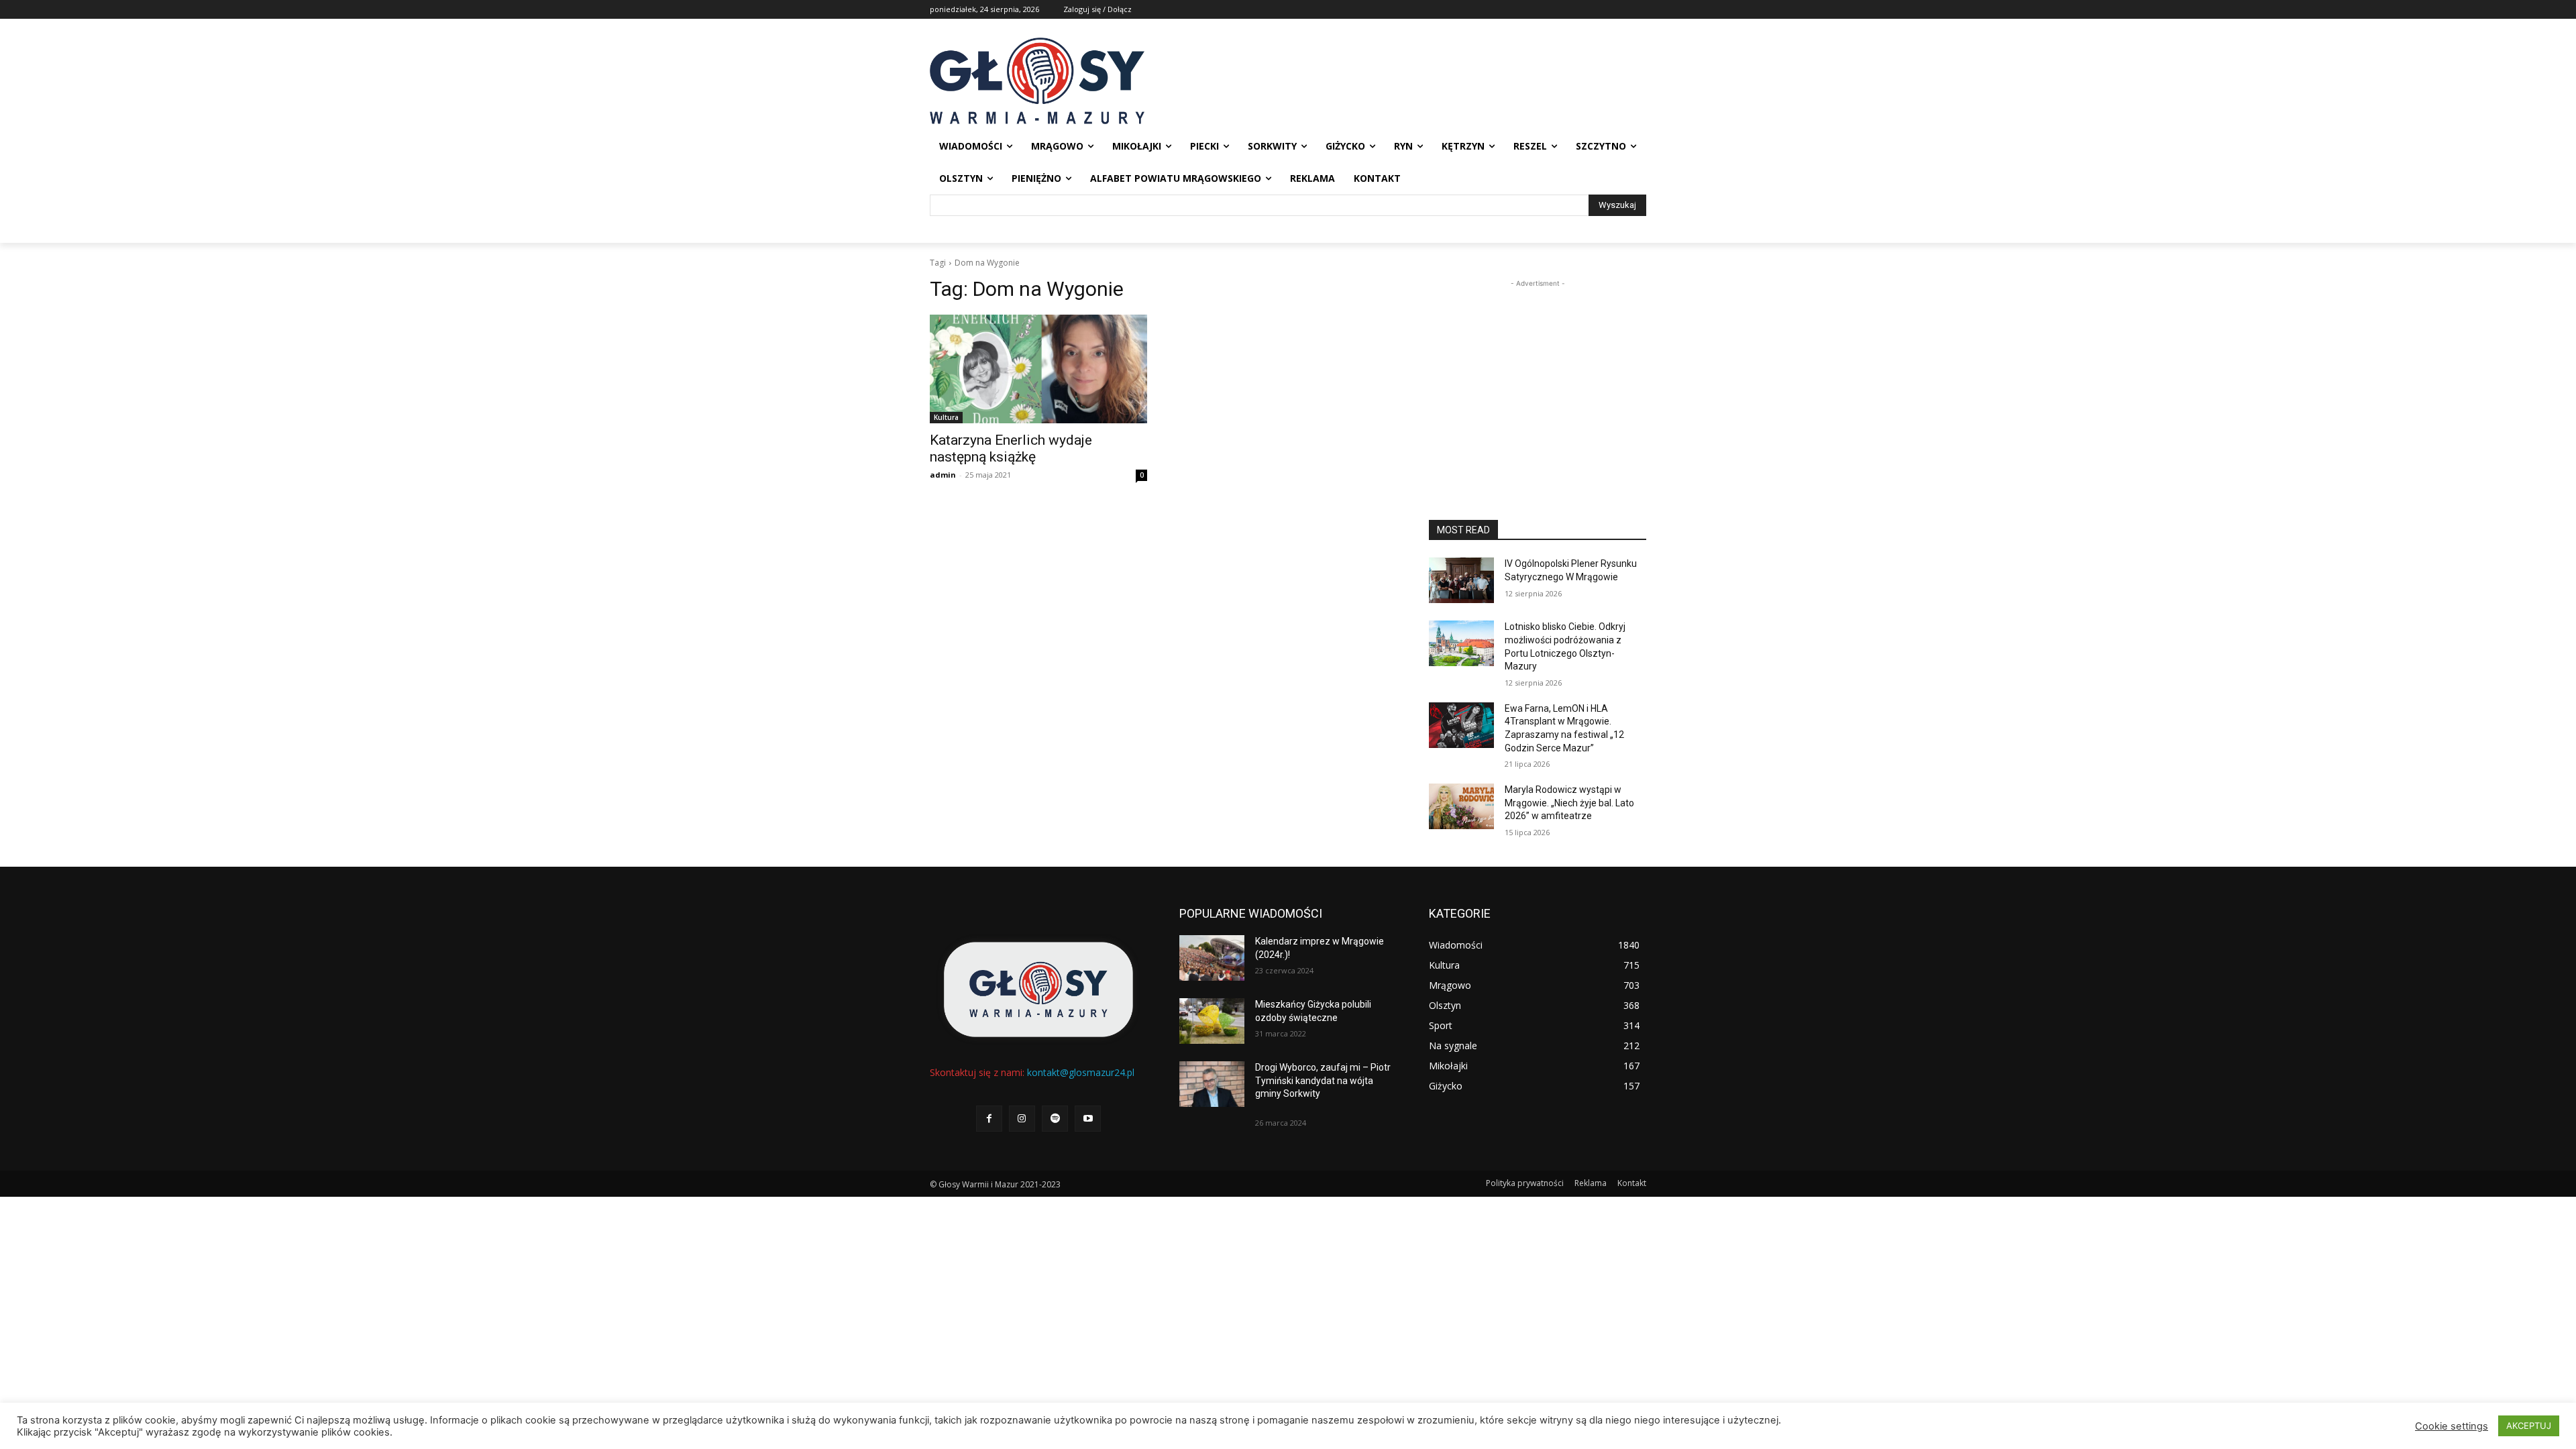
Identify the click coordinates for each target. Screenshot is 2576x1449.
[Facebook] (989, 1119)
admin (943, 475)
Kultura (946, 417)
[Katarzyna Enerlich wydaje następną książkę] (1038, 369)
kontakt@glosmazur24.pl (1081, 1072)
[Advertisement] (1538, 374)
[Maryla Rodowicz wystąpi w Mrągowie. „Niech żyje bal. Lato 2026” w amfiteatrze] (1461, 806)
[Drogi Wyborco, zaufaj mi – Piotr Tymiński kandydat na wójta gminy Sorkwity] (1212, 1084)
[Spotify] (1055, 1119)
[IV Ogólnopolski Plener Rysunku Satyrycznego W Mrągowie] (1461, 580)
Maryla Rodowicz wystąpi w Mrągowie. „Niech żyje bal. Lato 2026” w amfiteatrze (1569, 803)
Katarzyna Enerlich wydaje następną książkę (1011, 448)
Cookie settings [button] (2452, 1426)
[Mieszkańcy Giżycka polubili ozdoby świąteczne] (1212, 1021)
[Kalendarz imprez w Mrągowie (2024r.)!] (1212, 958)
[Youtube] (1088, 1119)
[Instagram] (1022, 1119)
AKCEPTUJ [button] (2529, 1426)
